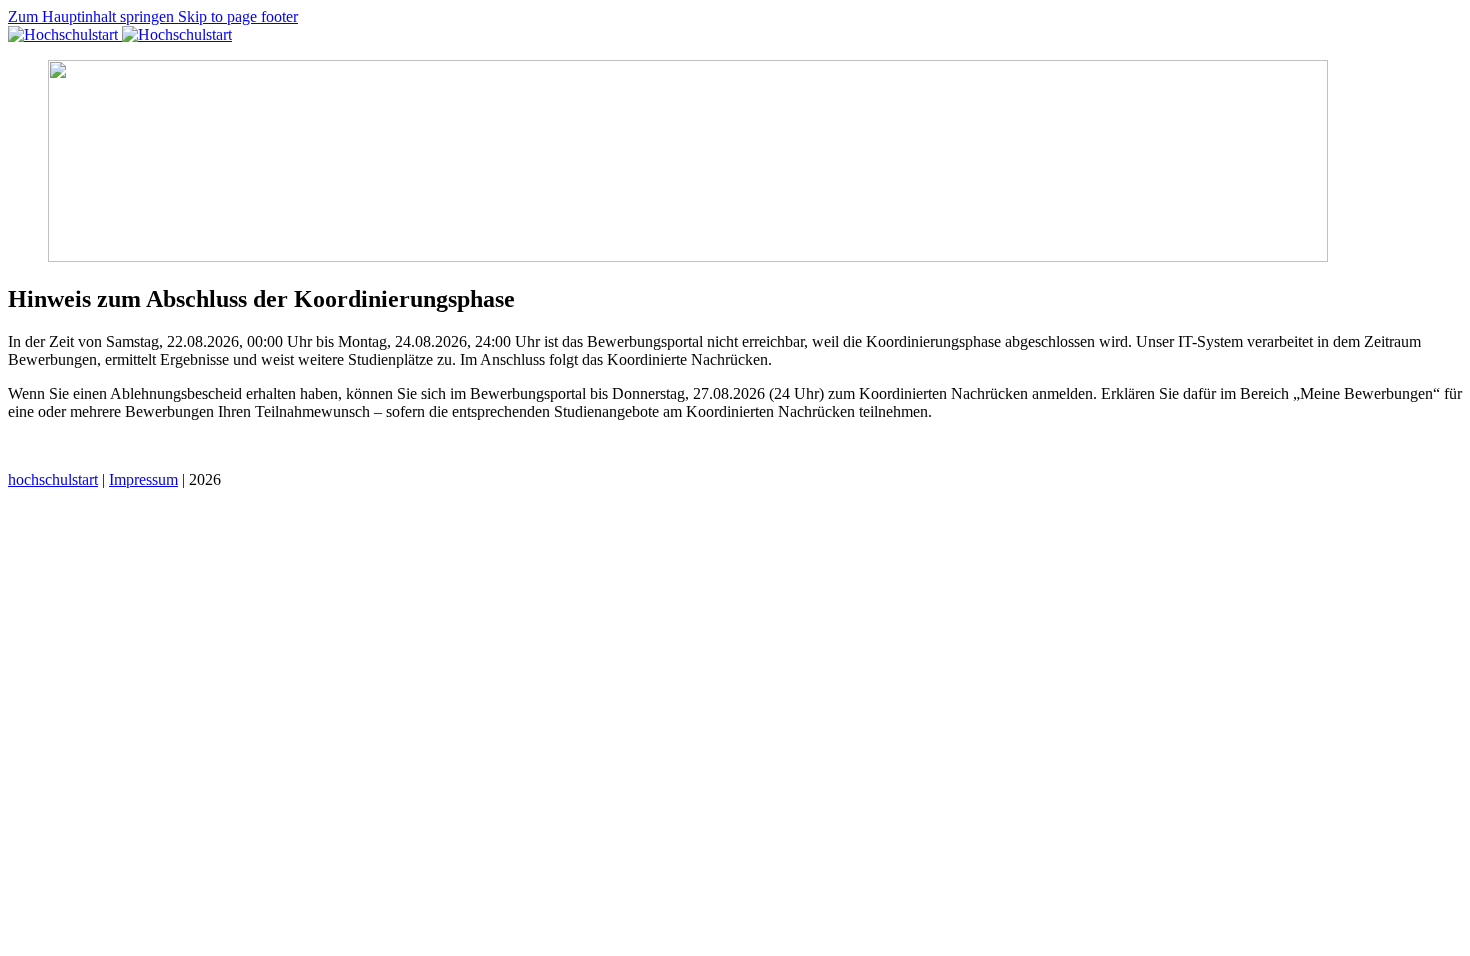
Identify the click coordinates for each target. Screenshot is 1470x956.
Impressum (143, 479)
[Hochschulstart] (120, 34)
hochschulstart (53, 479)
